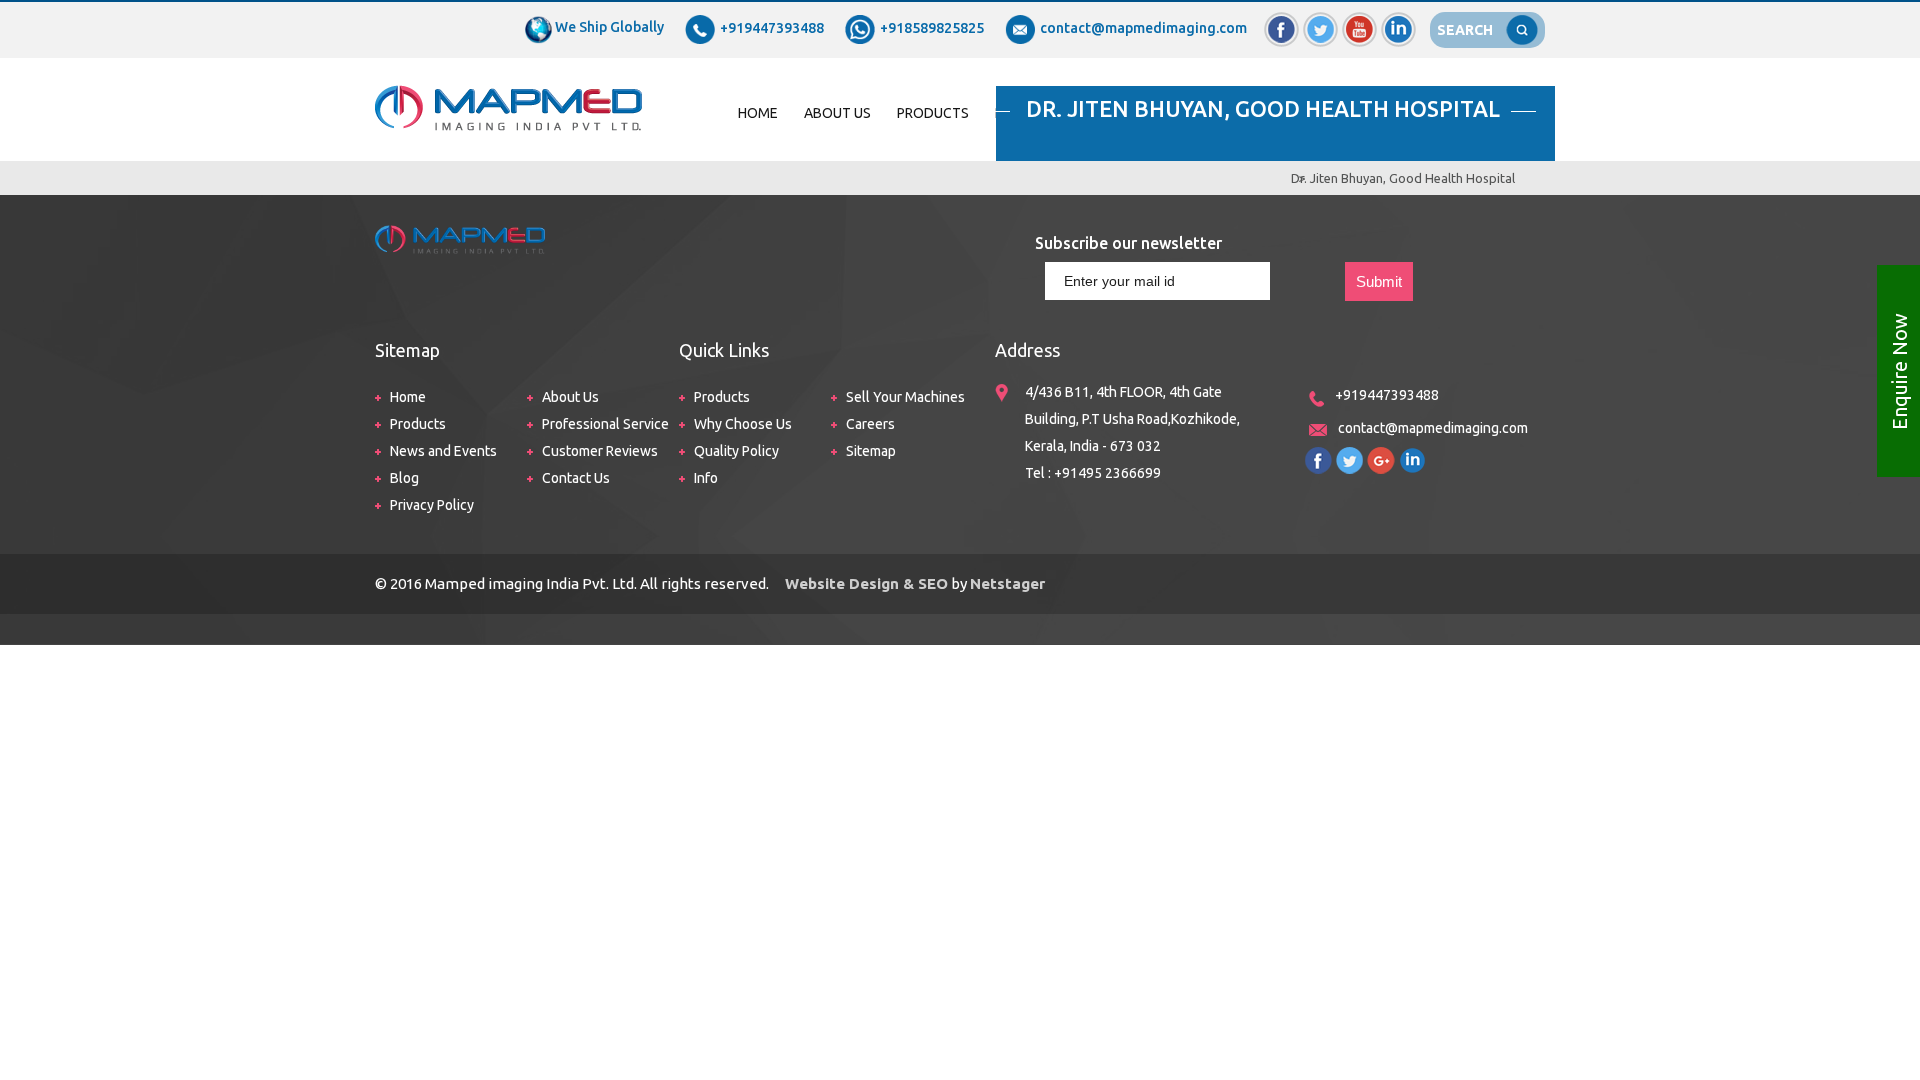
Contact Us (576, 478)
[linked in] (1398, 21)
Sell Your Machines (905, 397)
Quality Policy (736, 451)
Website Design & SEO (864, 583)
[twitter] (1320, 21)
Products (933, 113)
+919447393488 (772, 28)
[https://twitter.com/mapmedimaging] (1349, 456)
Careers (870, 424)
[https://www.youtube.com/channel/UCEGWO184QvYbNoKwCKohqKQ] (1381, 456)
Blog (404, 478)
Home (758, 113)
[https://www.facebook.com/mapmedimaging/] (1318, 456)
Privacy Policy (432, 505)
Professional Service (605, 424)
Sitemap (871, 451)
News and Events (443, 451)
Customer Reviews (600, 451)
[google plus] (1359, 21)
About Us (837, 113)
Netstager (1007, 583)
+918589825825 (932, 28)
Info (706, 478)
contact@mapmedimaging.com (1143, 28)
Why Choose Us (743, 424)
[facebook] (1281, 21)
